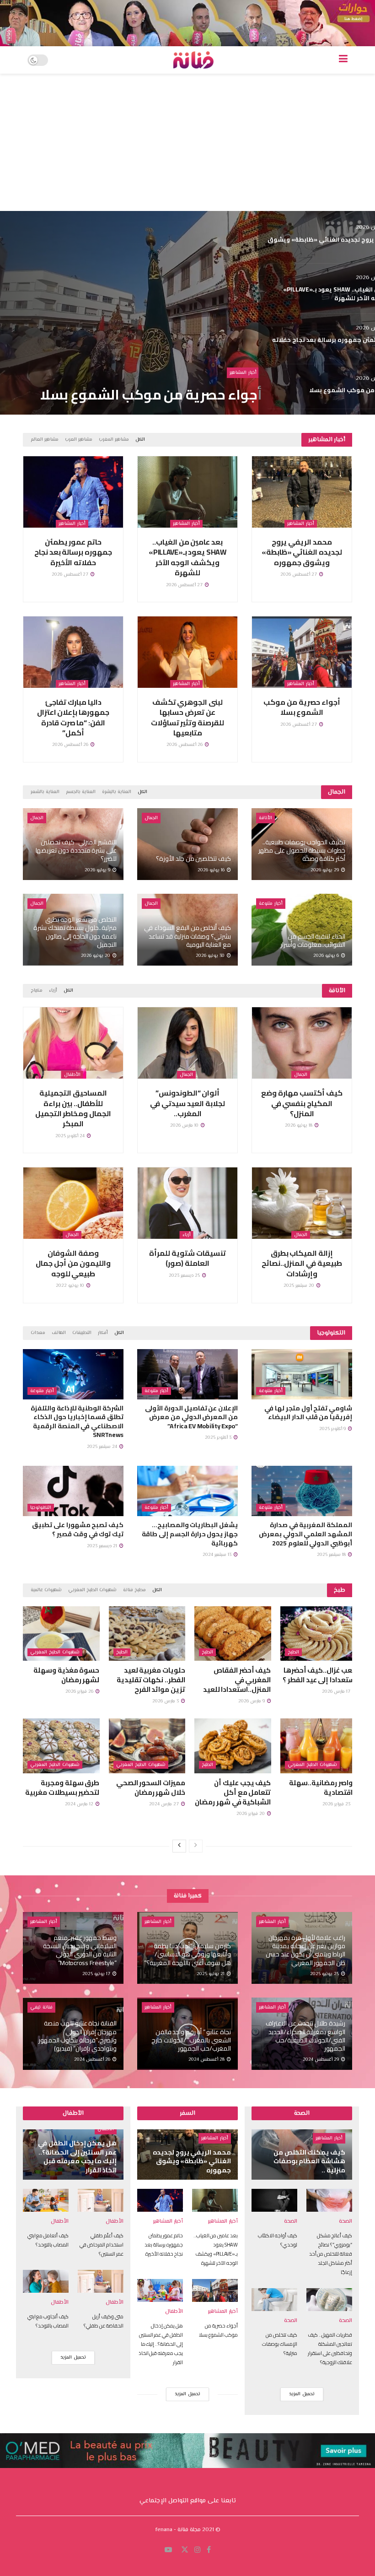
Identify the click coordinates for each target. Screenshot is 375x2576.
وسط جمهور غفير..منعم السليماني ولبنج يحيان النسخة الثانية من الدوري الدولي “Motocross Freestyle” (80, 1950)
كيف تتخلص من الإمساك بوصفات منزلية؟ (280, 2344)
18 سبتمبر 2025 (332, 1555)
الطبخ (293, 1652)
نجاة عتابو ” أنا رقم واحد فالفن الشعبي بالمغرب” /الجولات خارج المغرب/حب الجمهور (191, 2040)
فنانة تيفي (41, 2007)
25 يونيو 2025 (325, 1974)
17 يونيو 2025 (97, 1974)
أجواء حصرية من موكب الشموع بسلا (302, 707)
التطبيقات (82, 1333)
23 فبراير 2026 (337, 1804)
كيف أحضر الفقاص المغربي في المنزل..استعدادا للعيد (237, 1680)
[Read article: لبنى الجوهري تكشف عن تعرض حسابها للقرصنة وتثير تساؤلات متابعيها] (187, 652)
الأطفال (248, 343)
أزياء (53, 991)
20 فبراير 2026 (251, 1814)
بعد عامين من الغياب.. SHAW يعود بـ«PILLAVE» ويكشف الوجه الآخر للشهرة (187, 557)
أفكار (103, 1333)
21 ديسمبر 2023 (103, 1546)
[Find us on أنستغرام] (198, 2550)
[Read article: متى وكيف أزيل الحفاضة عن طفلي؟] (101, 2281)
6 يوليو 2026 (327, 956)
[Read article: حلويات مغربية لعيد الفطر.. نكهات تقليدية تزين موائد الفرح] (147, 1634)
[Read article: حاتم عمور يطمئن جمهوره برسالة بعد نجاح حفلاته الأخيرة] (73, 492)
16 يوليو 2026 (212, 870)
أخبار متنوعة (271, 904)
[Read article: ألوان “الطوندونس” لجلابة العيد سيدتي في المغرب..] (187, 1043)
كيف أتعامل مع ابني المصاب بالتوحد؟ (48, 2240)
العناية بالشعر (45, 792)
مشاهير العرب (79, 440)
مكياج (37, 991)
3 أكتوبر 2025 (219, 1438)
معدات (38, 1333)
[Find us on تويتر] (185, 2550)
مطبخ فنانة (134, 1590)
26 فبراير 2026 (80, 1692)
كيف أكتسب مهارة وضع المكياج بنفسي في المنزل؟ (302, 1103)
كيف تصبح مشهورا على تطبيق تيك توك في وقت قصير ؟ (78, 1529)
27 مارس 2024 (165, 1804)
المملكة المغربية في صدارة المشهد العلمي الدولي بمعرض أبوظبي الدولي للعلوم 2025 (305, 1534)
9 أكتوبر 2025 (333, 1429)
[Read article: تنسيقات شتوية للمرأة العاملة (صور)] (187, 1203)
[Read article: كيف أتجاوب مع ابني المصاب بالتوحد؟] (46, 2281)
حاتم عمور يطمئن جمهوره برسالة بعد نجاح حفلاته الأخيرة (73, 552)
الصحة (346, 2222)
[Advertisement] (187, 142)
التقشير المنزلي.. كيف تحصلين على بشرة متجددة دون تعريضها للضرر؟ (76, 850)
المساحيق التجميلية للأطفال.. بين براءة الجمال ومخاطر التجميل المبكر (73, 1108)
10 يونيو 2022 (71, 1286)
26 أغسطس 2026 (185, 745)
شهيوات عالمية (46, 1590)
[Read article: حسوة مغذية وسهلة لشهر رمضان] (61, 1634)
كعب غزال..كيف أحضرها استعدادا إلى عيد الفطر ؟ (320, 1675)
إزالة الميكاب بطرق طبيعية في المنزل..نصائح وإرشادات (302, 1263)
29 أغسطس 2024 (321, 2060)
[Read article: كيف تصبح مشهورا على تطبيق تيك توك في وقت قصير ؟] (73, 1491)
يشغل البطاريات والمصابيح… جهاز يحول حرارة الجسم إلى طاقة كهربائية (190, 1534)
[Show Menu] (343, 60)
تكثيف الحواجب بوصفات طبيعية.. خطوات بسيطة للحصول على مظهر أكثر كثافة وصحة (302, 850)
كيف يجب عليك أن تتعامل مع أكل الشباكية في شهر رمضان (233, 1792)
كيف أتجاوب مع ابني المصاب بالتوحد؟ (48, 2321)
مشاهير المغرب (114, 440)
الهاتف (59, 1333)
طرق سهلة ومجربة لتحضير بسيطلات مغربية (62, 1788)
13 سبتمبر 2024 (218, 1555)
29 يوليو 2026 (325, 870)
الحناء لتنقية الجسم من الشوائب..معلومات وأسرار (313, 940)
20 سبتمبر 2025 (300, 1286)
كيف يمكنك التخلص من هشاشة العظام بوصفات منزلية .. (309, 2161)
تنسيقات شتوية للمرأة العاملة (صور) (187, 1258)
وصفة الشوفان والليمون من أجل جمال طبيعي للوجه (73, 1263)
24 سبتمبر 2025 (103, 1447)
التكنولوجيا (41, 1508)
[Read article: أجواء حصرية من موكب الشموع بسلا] (302, 652)
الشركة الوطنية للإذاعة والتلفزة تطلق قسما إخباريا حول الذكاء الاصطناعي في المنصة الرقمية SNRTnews (77, 1422)
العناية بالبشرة (117, 792)
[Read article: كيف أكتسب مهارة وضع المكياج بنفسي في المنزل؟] (302, 1043)
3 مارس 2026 (166, 1701)
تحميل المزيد (73, 2357)
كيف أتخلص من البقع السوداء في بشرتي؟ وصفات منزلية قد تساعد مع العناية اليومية (187, 936)
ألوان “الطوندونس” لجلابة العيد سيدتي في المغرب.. (187, 1103)
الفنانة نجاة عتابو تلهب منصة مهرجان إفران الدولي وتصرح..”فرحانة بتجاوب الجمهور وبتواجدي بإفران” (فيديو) (78, 2036)
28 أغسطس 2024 (207, 2060)
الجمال (151, 818)
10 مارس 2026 (185, 1126)
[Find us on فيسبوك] (209, 2550)
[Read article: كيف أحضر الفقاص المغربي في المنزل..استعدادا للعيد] (233, 1634)
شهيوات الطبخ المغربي (92, 1590)
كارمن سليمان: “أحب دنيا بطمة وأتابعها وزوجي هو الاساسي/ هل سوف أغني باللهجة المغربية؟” (187, 1954)
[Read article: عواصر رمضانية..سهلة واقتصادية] (319, 1746)
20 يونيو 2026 (96, 956)
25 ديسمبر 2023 (185, 1276)
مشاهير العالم (45, 440)
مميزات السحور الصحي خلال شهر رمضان (151, 1788)
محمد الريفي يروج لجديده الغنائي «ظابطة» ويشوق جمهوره (302, 552)
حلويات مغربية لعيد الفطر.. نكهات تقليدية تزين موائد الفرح (151, 1680)
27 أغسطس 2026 (299, 575)
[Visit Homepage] (193, 60)
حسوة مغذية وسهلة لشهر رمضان (66, 1675)
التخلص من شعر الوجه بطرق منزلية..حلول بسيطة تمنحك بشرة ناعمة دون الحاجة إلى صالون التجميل (75, 932)
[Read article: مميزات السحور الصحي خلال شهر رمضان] (147, 1746)
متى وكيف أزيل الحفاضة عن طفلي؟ (104, 2321)
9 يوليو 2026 (98, 870)
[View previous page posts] (196, 1846)
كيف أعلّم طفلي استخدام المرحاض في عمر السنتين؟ (102, 2245)
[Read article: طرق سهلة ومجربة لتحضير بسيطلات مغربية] (61, 1746)
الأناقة (265, 818)
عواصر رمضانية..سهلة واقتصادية (323, 1788)
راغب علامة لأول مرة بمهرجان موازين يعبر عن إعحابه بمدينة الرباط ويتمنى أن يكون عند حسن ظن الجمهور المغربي (305, 1950)
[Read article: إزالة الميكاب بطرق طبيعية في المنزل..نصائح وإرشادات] (302, 1203)
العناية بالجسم (81, 792)
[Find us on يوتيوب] (168, 2550)
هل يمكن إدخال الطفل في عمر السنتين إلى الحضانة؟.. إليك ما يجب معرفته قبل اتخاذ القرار (157, 379)
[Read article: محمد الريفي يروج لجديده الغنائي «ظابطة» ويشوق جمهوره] (302, 492)
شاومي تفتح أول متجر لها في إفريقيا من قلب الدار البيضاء (308, 1413)
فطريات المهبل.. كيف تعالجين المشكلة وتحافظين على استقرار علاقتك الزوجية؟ (330, 2349)
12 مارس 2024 (80, 1804)
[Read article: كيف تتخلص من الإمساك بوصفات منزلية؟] (274, 2300)
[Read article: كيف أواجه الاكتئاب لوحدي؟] (274, 2200)
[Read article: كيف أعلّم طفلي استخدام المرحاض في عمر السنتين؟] (101, 2200)
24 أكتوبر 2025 (71, 1136)
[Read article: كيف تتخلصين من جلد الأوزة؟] (187, 844)
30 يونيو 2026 (211, 956)
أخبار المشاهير (301, 524)
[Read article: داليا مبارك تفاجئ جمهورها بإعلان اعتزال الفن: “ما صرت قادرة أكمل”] (73, 652)
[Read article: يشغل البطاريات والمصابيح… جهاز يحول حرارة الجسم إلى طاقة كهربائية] (187, 1491)
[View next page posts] (179, 1846)
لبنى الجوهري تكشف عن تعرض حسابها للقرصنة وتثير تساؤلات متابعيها (187, 717)
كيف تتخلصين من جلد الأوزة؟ (193, 859)
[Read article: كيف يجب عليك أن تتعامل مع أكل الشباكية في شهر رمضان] (233, 1746)
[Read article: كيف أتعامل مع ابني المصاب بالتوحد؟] (46, 2200)
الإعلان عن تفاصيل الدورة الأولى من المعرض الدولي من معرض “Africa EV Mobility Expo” (191, 1417)
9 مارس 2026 (252, 1701)
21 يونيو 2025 (211, 1974)
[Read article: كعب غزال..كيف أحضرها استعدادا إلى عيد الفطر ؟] (319, 1634)
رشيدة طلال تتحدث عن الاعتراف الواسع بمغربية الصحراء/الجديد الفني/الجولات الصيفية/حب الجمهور (305, 2036)
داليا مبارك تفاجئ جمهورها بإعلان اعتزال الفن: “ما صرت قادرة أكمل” (73, 717)
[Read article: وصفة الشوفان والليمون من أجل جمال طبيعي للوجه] (73, 1203)
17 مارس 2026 (337, 1692)
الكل (140, 440)
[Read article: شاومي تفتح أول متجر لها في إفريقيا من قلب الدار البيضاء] (302, 1374)
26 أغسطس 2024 (93, 2060)
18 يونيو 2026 (299, 1126)
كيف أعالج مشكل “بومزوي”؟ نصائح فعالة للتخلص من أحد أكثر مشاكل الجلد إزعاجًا (331, 2254)
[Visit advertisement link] (187, 23)
